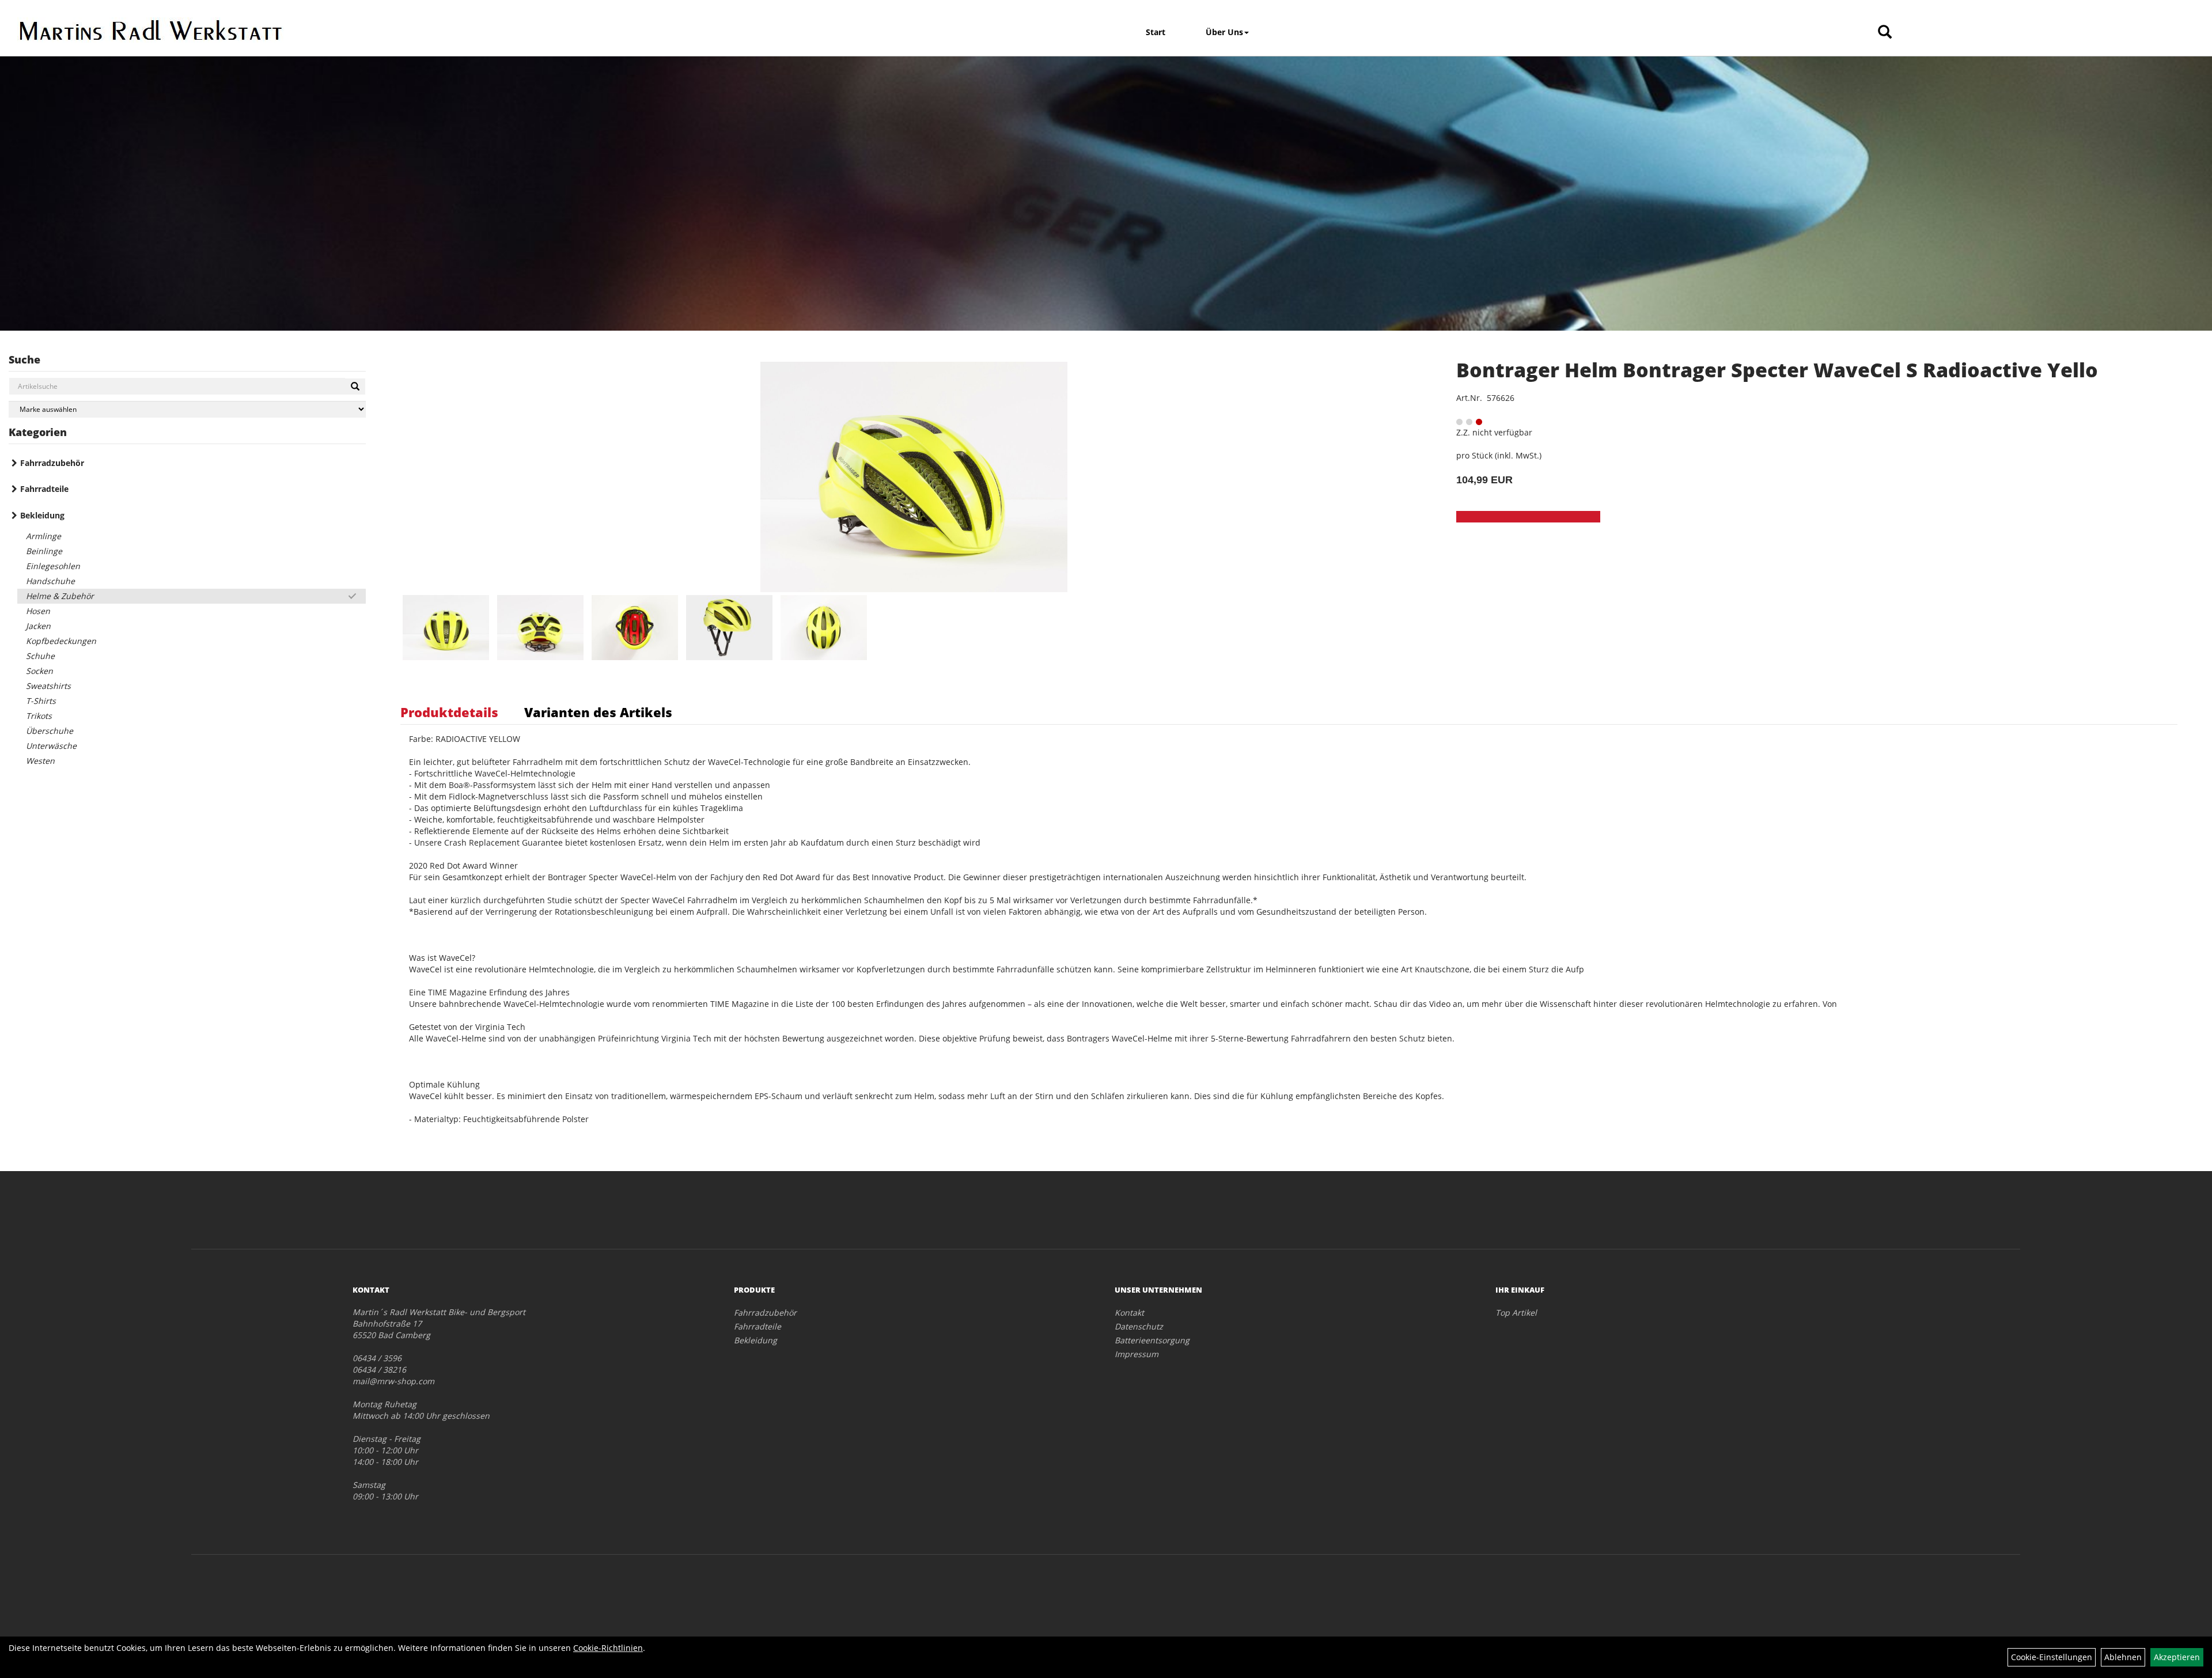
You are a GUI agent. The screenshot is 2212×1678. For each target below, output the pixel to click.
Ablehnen (2123, 1657)
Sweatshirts (48, 686)
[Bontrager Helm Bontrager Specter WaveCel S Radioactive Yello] (914, 477)
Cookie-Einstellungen (2052, 1657)
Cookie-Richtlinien (608, 1648)
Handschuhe (50, 581)
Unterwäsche (51, 746)
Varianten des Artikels (598, 712)
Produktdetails (449, 712)
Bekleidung (42, 515)
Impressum (1137, 1354)
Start (1156, 32)
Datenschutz (1139, 1326)
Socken (39, 671)
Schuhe (40, 656)
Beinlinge (44, 551)
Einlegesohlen (53, 566)
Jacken (38, 626)
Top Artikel (1516, 1313)
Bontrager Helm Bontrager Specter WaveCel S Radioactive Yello (1777, 370)
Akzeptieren (2177, 1657)
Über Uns (1224, 32)
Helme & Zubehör (60, 596)
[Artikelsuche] (1885, 33)
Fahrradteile (44, 489)
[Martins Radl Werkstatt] (283, 30)
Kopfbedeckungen (61, 641)
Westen (40, 761)
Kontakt (1129, 1313)
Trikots (39, 716)
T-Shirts (41, 701)
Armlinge (43, 536)
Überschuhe (50, 731)
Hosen (38, 611)
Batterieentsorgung (1152, 1340)
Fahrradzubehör (52, 463)
